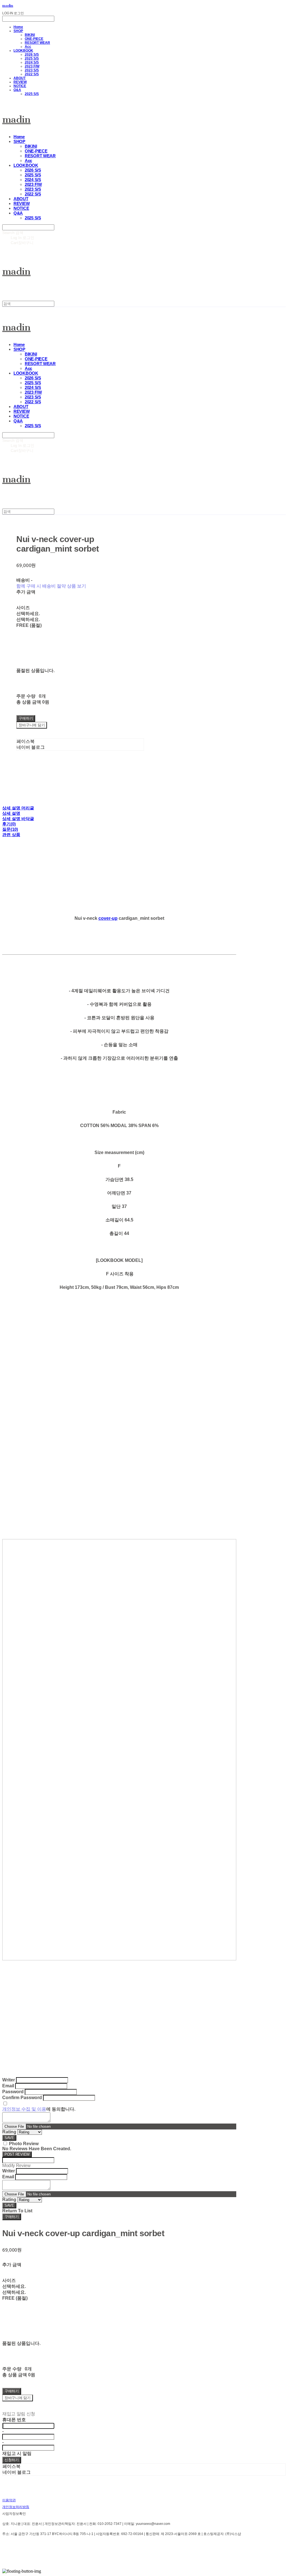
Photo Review (24, 2144)
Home (18, 27)
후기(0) (9, 824)
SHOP (18, 31)
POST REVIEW (17, 2154)
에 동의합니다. (39, 2109)
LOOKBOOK (23, 51)
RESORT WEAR (37, 43)
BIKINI (30, 35)
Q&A (17, 90)
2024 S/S (32, 62)
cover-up (108, 918)
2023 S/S (32, 70)
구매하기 (12, 2217)
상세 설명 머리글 (18, 808)
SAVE (9, 2138)
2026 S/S (32, 54)
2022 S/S (32, 74)
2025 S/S (32, 58)
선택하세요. (28, 614)
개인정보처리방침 (16, 2507)
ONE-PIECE (34, 39)
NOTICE (20, 86)
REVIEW (20, 82)
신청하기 (12, 2460)
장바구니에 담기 (18, 2398)
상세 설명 (11, 813)
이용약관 (9, 2500)
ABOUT (20, 78)
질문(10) (10, 829)
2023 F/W (32, 66)
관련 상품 (11, 835)
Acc (28, 47)
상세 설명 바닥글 (18, 819)
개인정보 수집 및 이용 (24, 2109)
